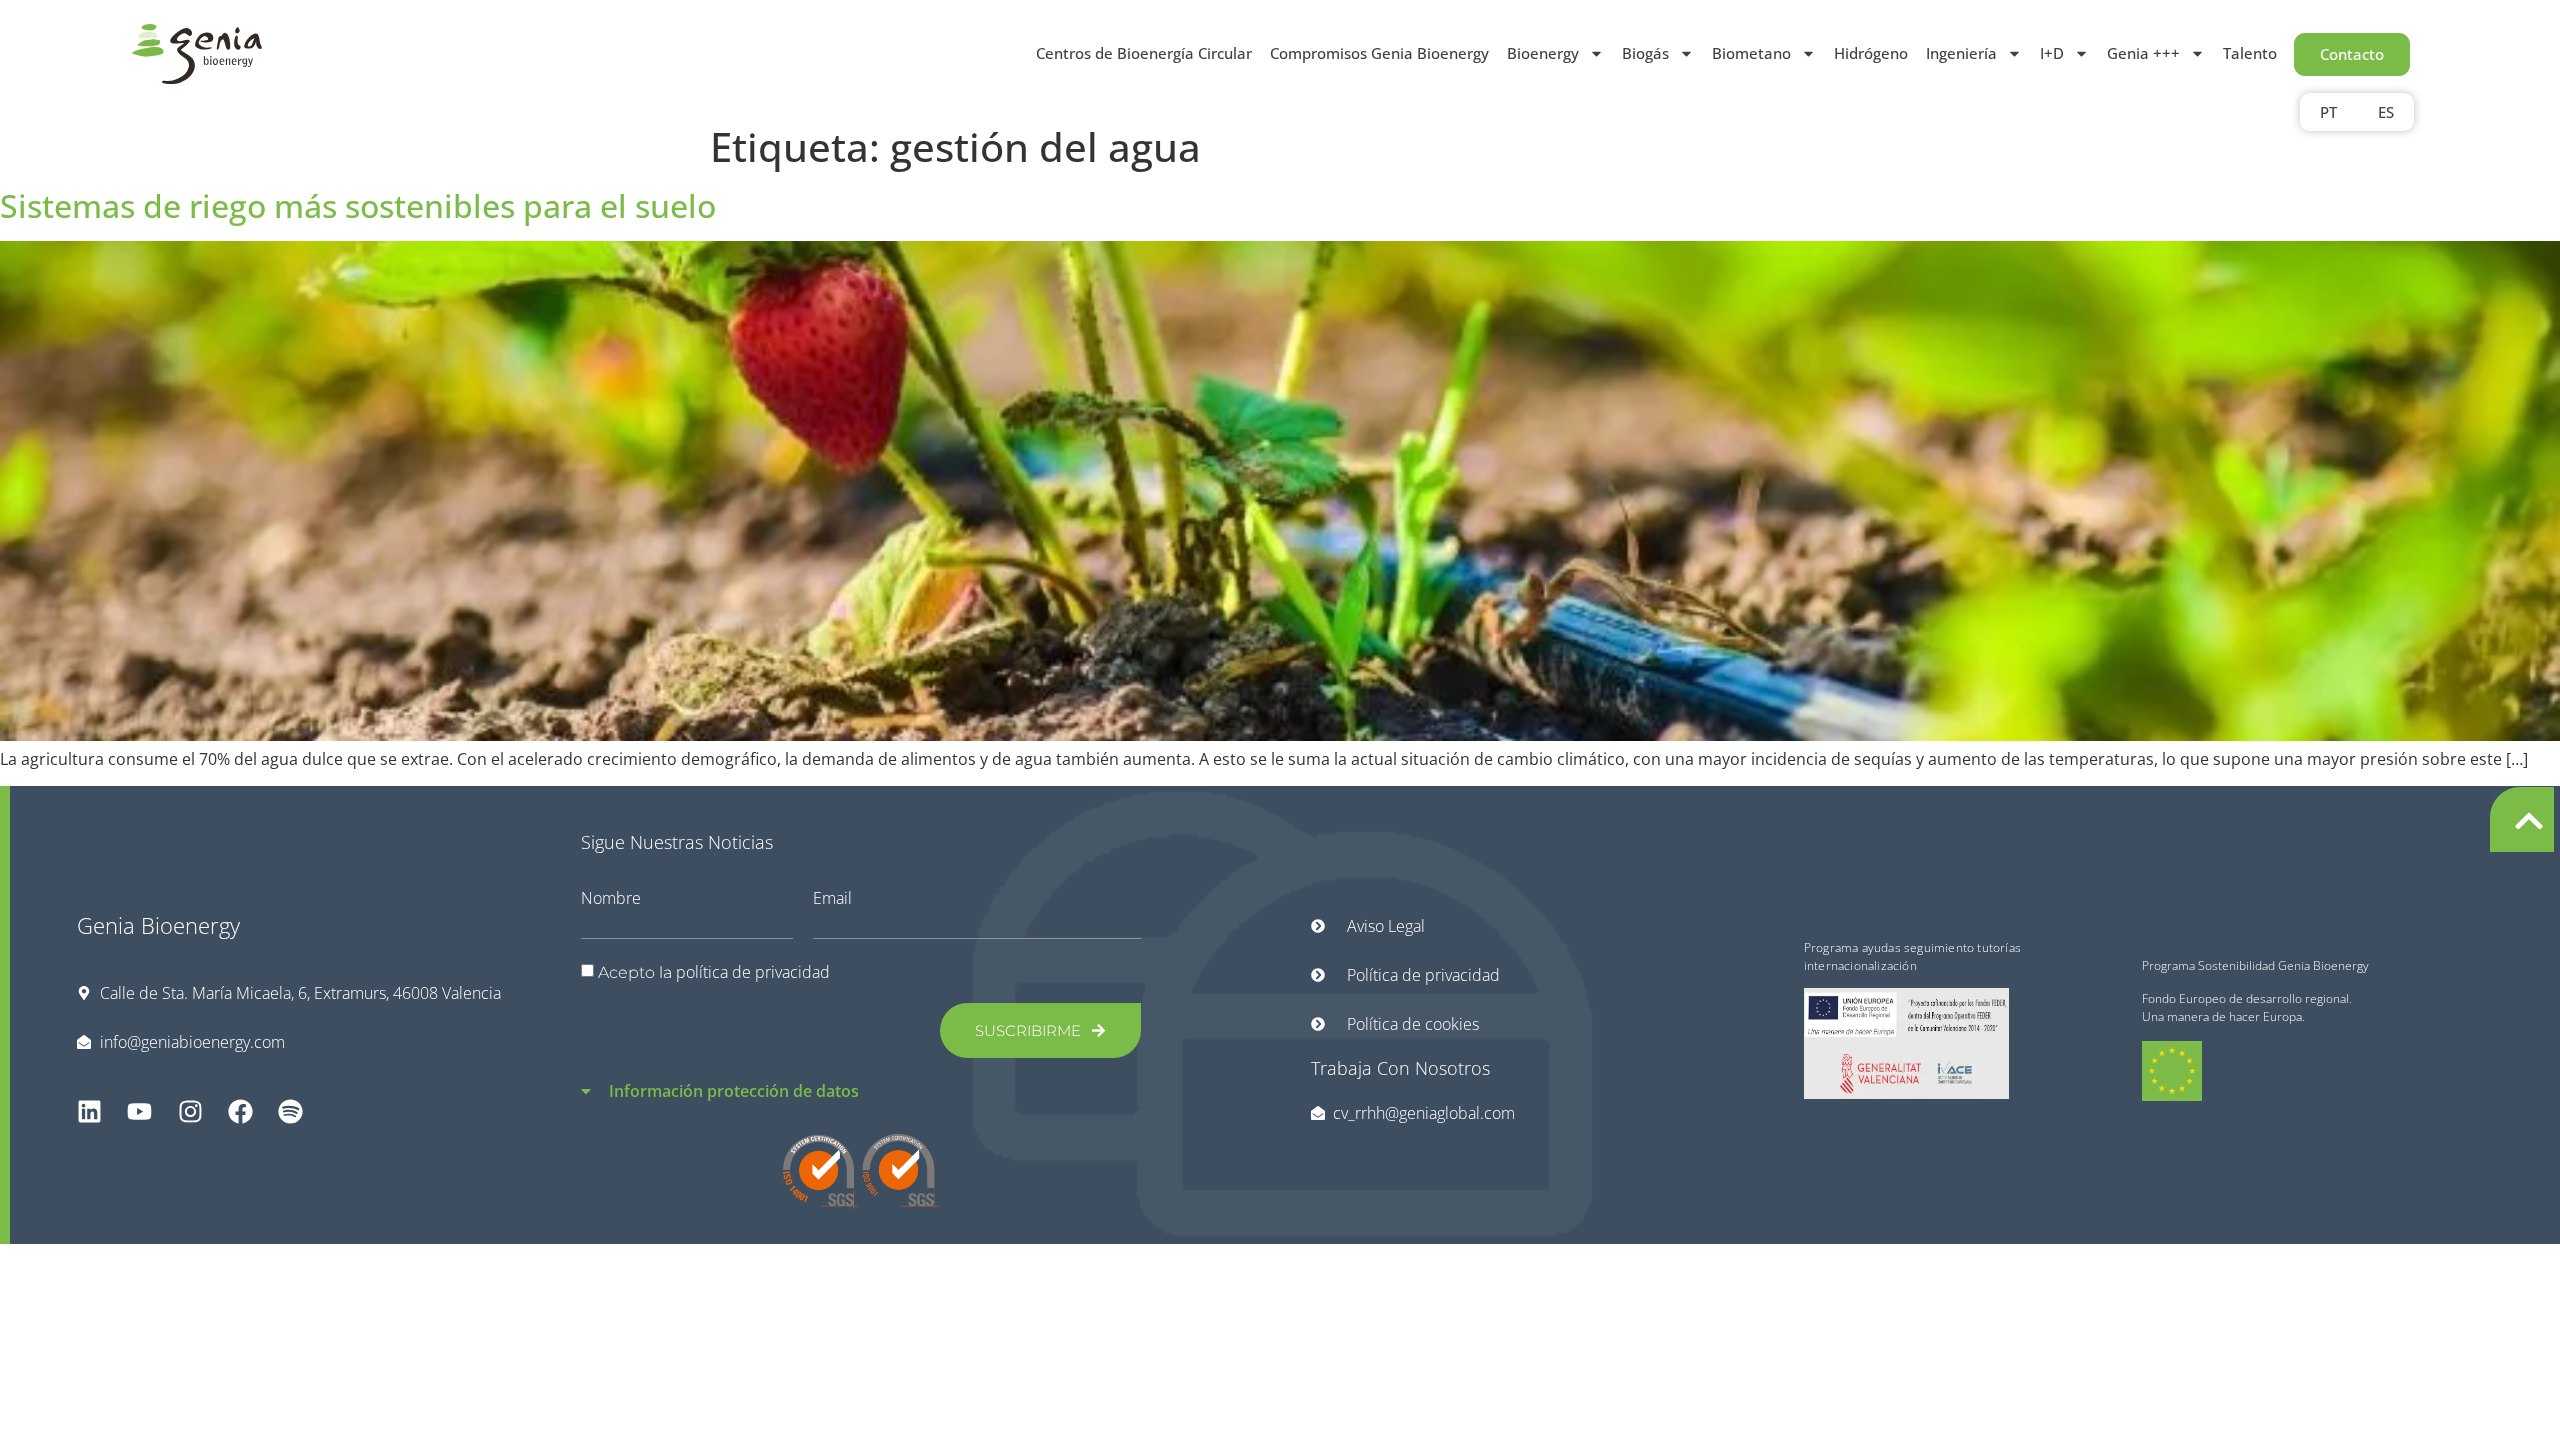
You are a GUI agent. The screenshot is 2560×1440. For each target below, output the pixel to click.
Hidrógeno (1871, 53)
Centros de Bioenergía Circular (1144, 53)
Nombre (611, 898)
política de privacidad (753, 972)
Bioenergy (1543, 53)
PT (2328, 112)
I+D (2052, 53)
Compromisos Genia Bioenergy (1379, 53)
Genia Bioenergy (158, 925)
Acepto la (714, 972)
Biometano (1751, 53)
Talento (2250, 53)
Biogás (1645, 53)
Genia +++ (2143, 53)
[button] (862, 1079)
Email (832, 898)
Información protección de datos (734, 1091)
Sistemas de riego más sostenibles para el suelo (358, 205)
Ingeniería (1961, 53)
